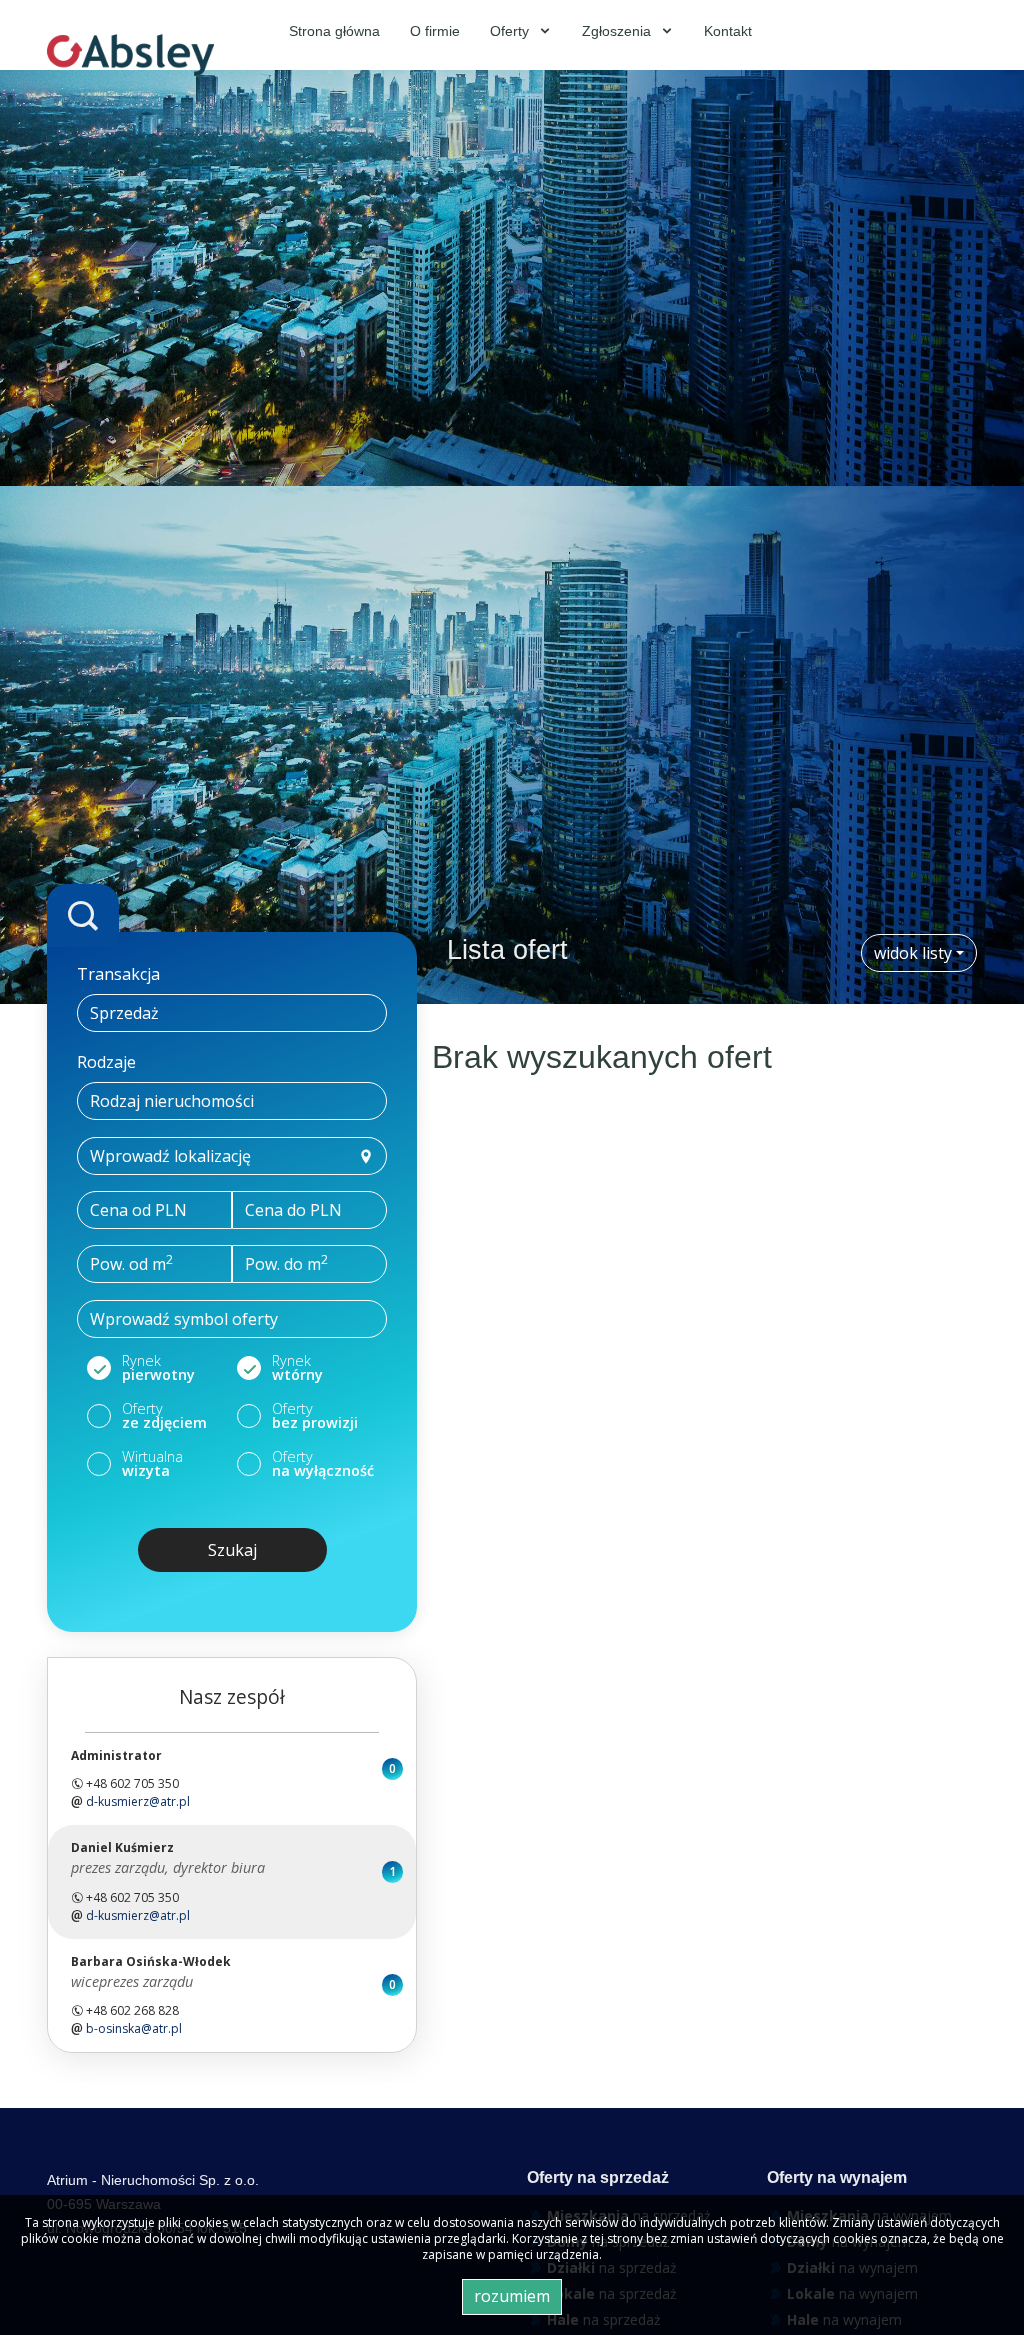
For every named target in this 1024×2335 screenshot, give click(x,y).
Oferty (511, 31)
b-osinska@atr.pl (134, 2028)
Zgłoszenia (618, 31)
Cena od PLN (138, 1210)
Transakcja (118, 974)
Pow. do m (286, 1263)
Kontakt (728, 31)
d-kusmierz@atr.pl (138, 1801)
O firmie (435, 31)
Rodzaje (106, 1062)
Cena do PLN (293, 1210)
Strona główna (334, 31)
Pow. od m (131, 1263)
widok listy (913, 953)
